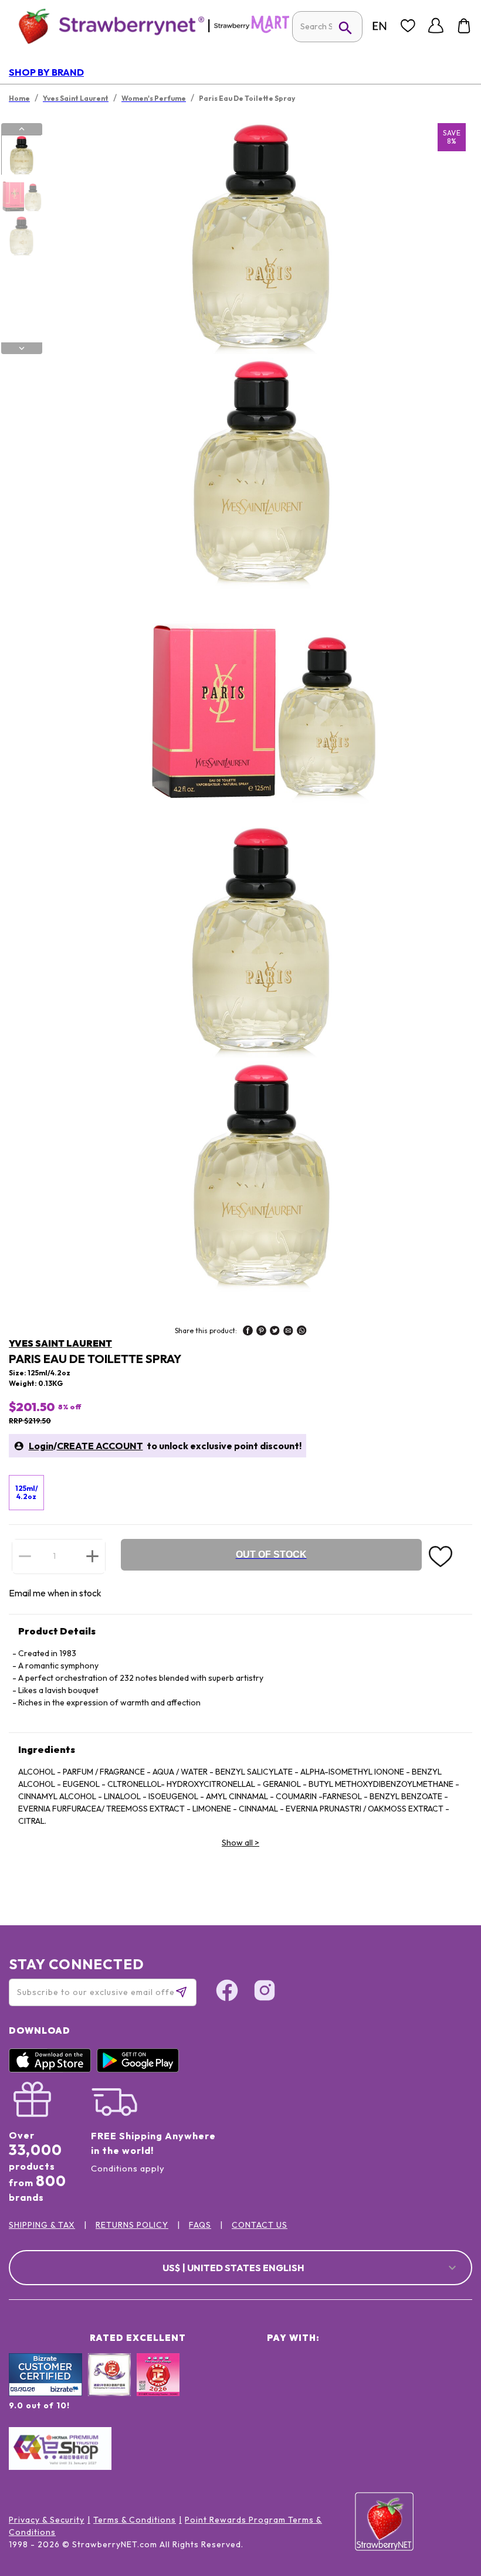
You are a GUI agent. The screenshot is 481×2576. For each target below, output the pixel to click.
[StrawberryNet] (106, 26)
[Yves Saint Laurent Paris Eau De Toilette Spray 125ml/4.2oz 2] (21, 196)
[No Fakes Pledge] (158, 2387)
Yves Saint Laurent (60, 1343)
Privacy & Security (47, 2520)
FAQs (200, 2225)
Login (41, 1446)
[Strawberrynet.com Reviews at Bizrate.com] (45, 2393)
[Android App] (141, 2069)
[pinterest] (261, 1332)
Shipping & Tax (42, 2225)
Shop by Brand (46, 72)
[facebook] (248, 1332)
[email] (288, 1332)
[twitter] (275, 1332)
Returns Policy (132, 2225)
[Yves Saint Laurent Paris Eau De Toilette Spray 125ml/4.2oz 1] (21, 155)
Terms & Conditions (135, 2520)
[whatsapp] (302, 1332)
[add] (92, 1556)
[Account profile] (436, 26)
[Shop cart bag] (464, 26)
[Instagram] (265, 1992)
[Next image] (22, 348)
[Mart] (252, 30)
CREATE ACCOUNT (100, 1446)
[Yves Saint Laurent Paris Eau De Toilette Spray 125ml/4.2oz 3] (21, 236)
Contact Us (260, 2225)
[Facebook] (227, 1992)
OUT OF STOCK (271, 1554)
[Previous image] (22, 129)
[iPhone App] (53, 2069)
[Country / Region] (380, 26)
